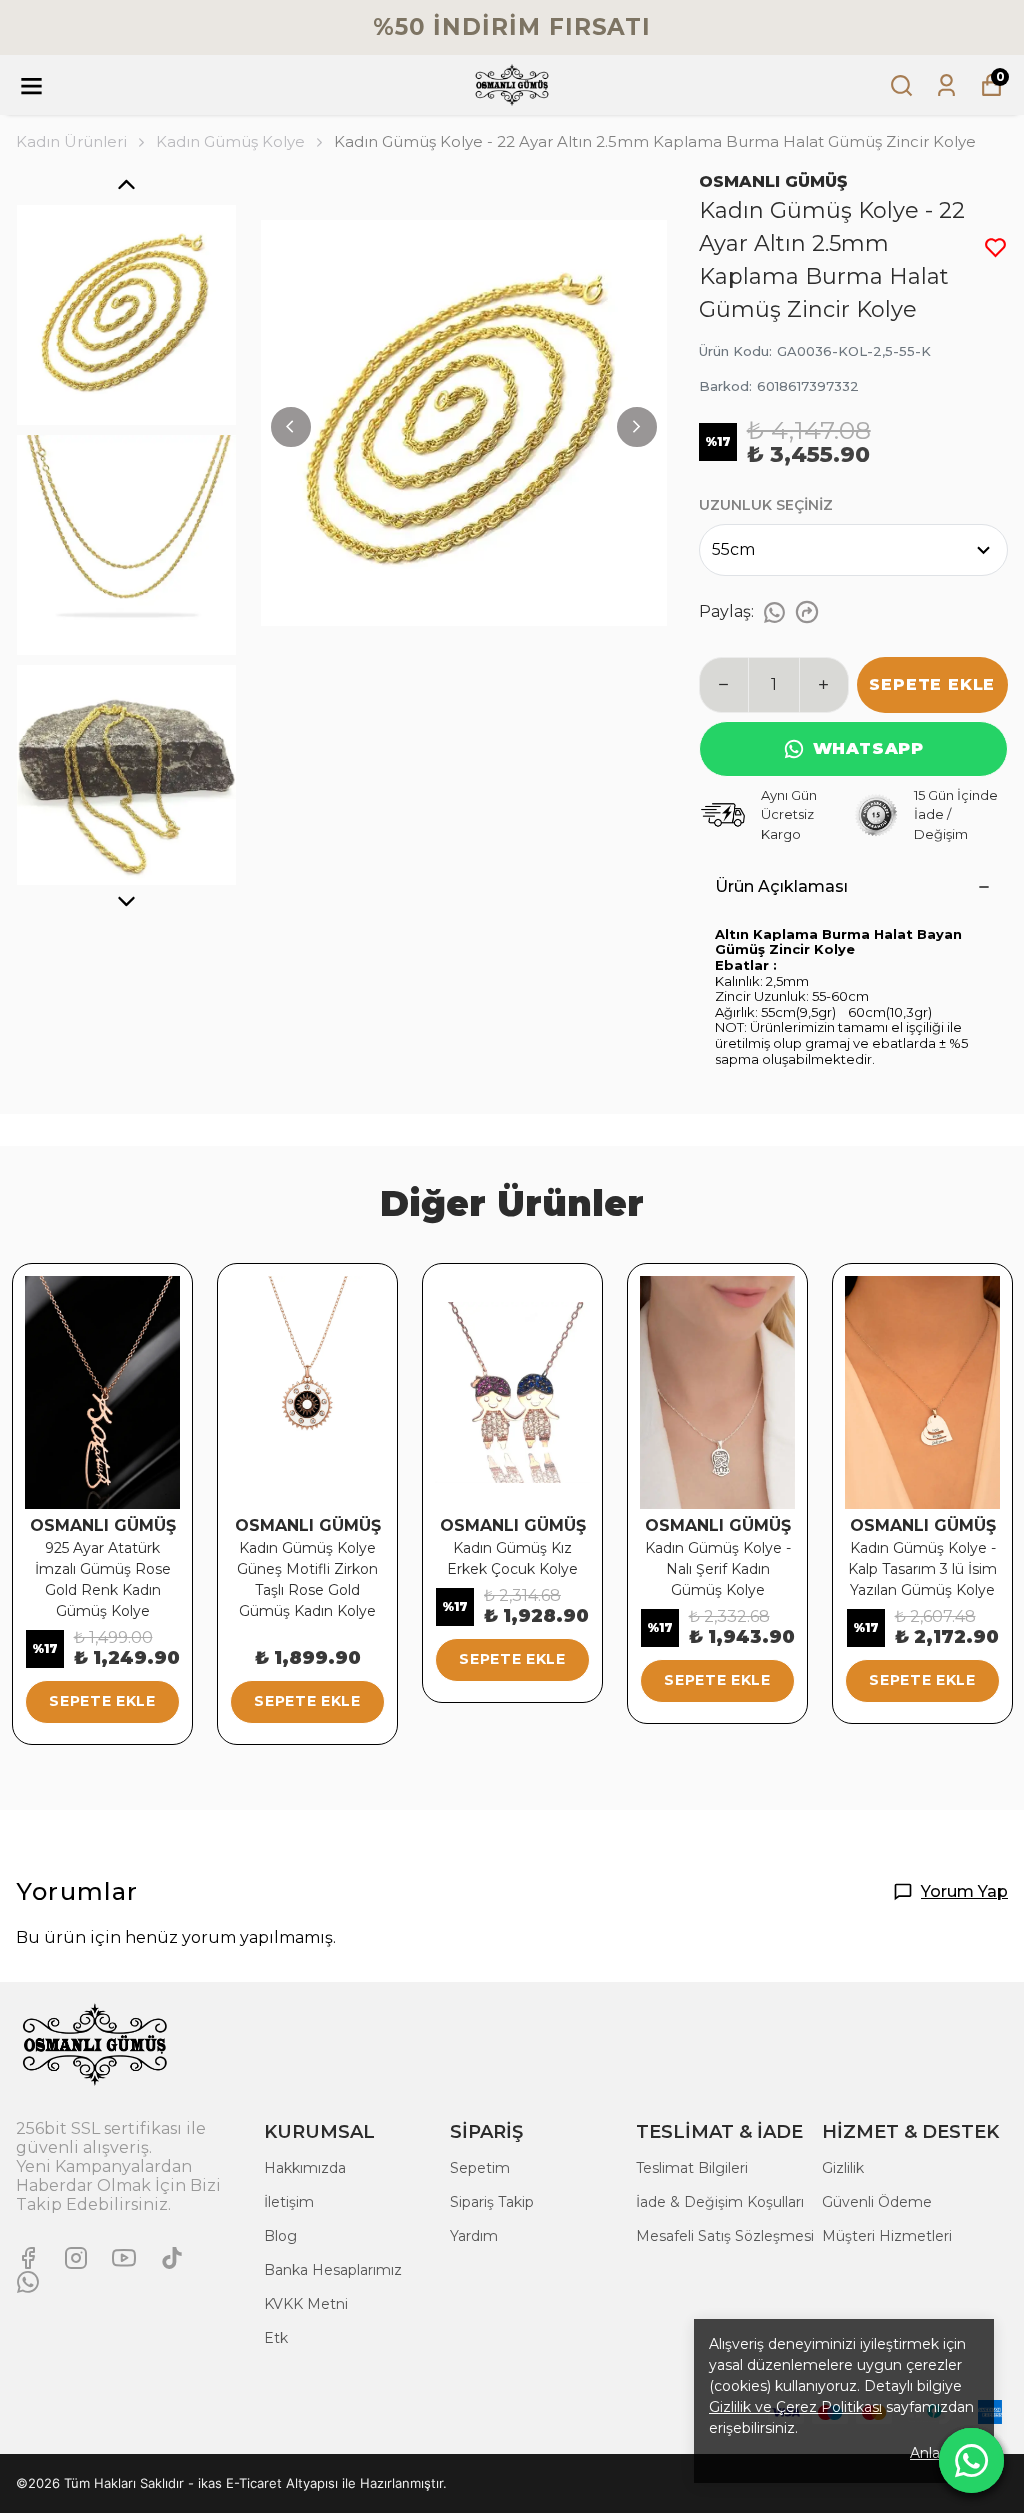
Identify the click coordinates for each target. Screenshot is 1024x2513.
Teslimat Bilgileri (692, 2168)
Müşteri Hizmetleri (887, 2236)
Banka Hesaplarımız (333, 2270)
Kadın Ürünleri (71, 141)
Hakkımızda (305, 2168)
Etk (276, 2338)
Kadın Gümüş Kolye (230, 141)
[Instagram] (76, 2258)
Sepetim (480, 2168)
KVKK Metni (306, 2304)
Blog (280, 2236)
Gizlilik (843, 2168)
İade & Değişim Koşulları (720, 2202)
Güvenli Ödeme (877, 2202)
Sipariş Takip (492, 2202)
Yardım (474, 2236)
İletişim (289, 2202)
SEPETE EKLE (932, 684)
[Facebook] (28, 2258)
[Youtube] (124, 2258)
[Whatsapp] (28, 2282)
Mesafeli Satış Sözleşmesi (725, 2236)
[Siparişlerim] (946, 85)
